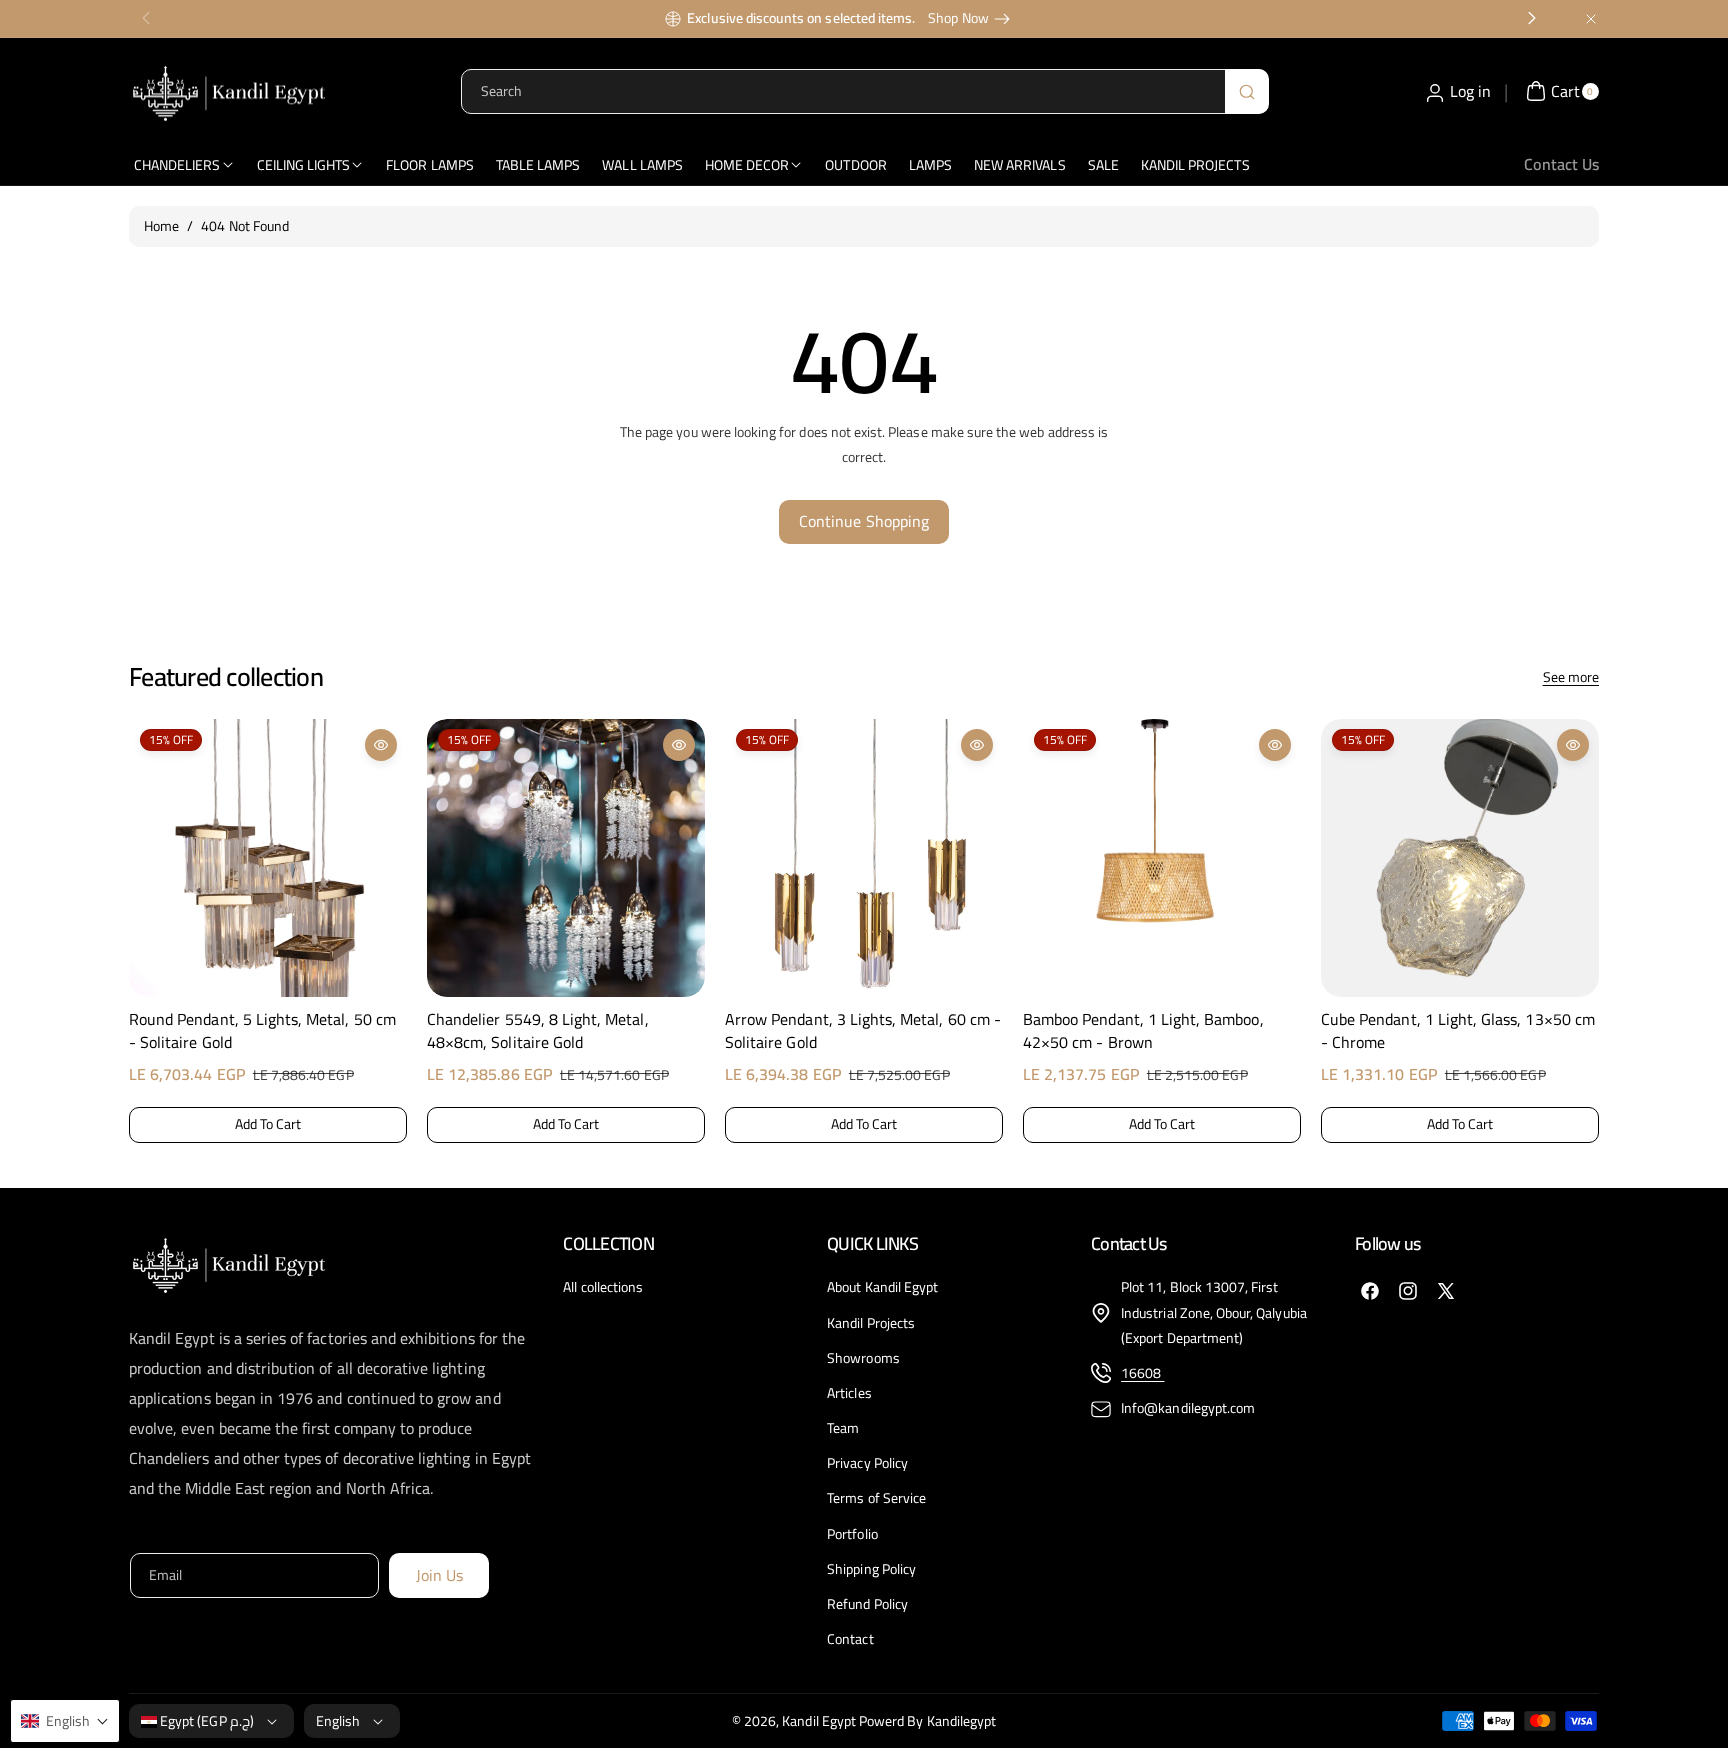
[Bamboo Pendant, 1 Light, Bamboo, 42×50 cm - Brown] (1162, 858)
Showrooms (863, 1358)
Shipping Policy (871, 1569)
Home (161, 226)
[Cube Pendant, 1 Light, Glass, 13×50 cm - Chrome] (1460, 858)
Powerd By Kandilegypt (927, 1721)
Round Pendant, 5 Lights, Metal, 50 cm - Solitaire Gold (262, 1030)
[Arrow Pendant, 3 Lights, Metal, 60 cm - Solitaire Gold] (864, 858)
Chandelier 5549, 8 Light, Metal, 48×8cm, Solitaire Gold (538, 1030)
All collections (603, 1287)
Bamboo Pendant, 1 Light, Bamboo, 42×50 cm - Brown (1143, 1030)
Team (843, 1428)
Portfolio (852, 1534)
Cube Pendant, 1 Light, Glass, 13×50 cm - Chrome (1458, 1030)
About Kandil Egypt (882, 1287)
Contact (850, 1639)
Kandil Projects (871, 1323)
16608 (1142, 1373)
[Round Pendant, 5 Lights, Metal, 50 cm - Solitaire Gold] (268, 858)
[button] (146, 927)
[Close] (1591, 18)
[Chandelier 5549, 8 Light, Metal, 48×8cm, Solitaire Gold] (566, 858)
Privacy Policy (867, 1463)
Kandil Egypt (819, 1721)
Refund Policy (867, 1604)
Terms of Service (876, 1498)
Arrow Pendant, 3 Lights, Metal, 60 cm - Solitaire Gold (863, 1030)
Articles (849, 1393)
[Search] (1247, 91)
